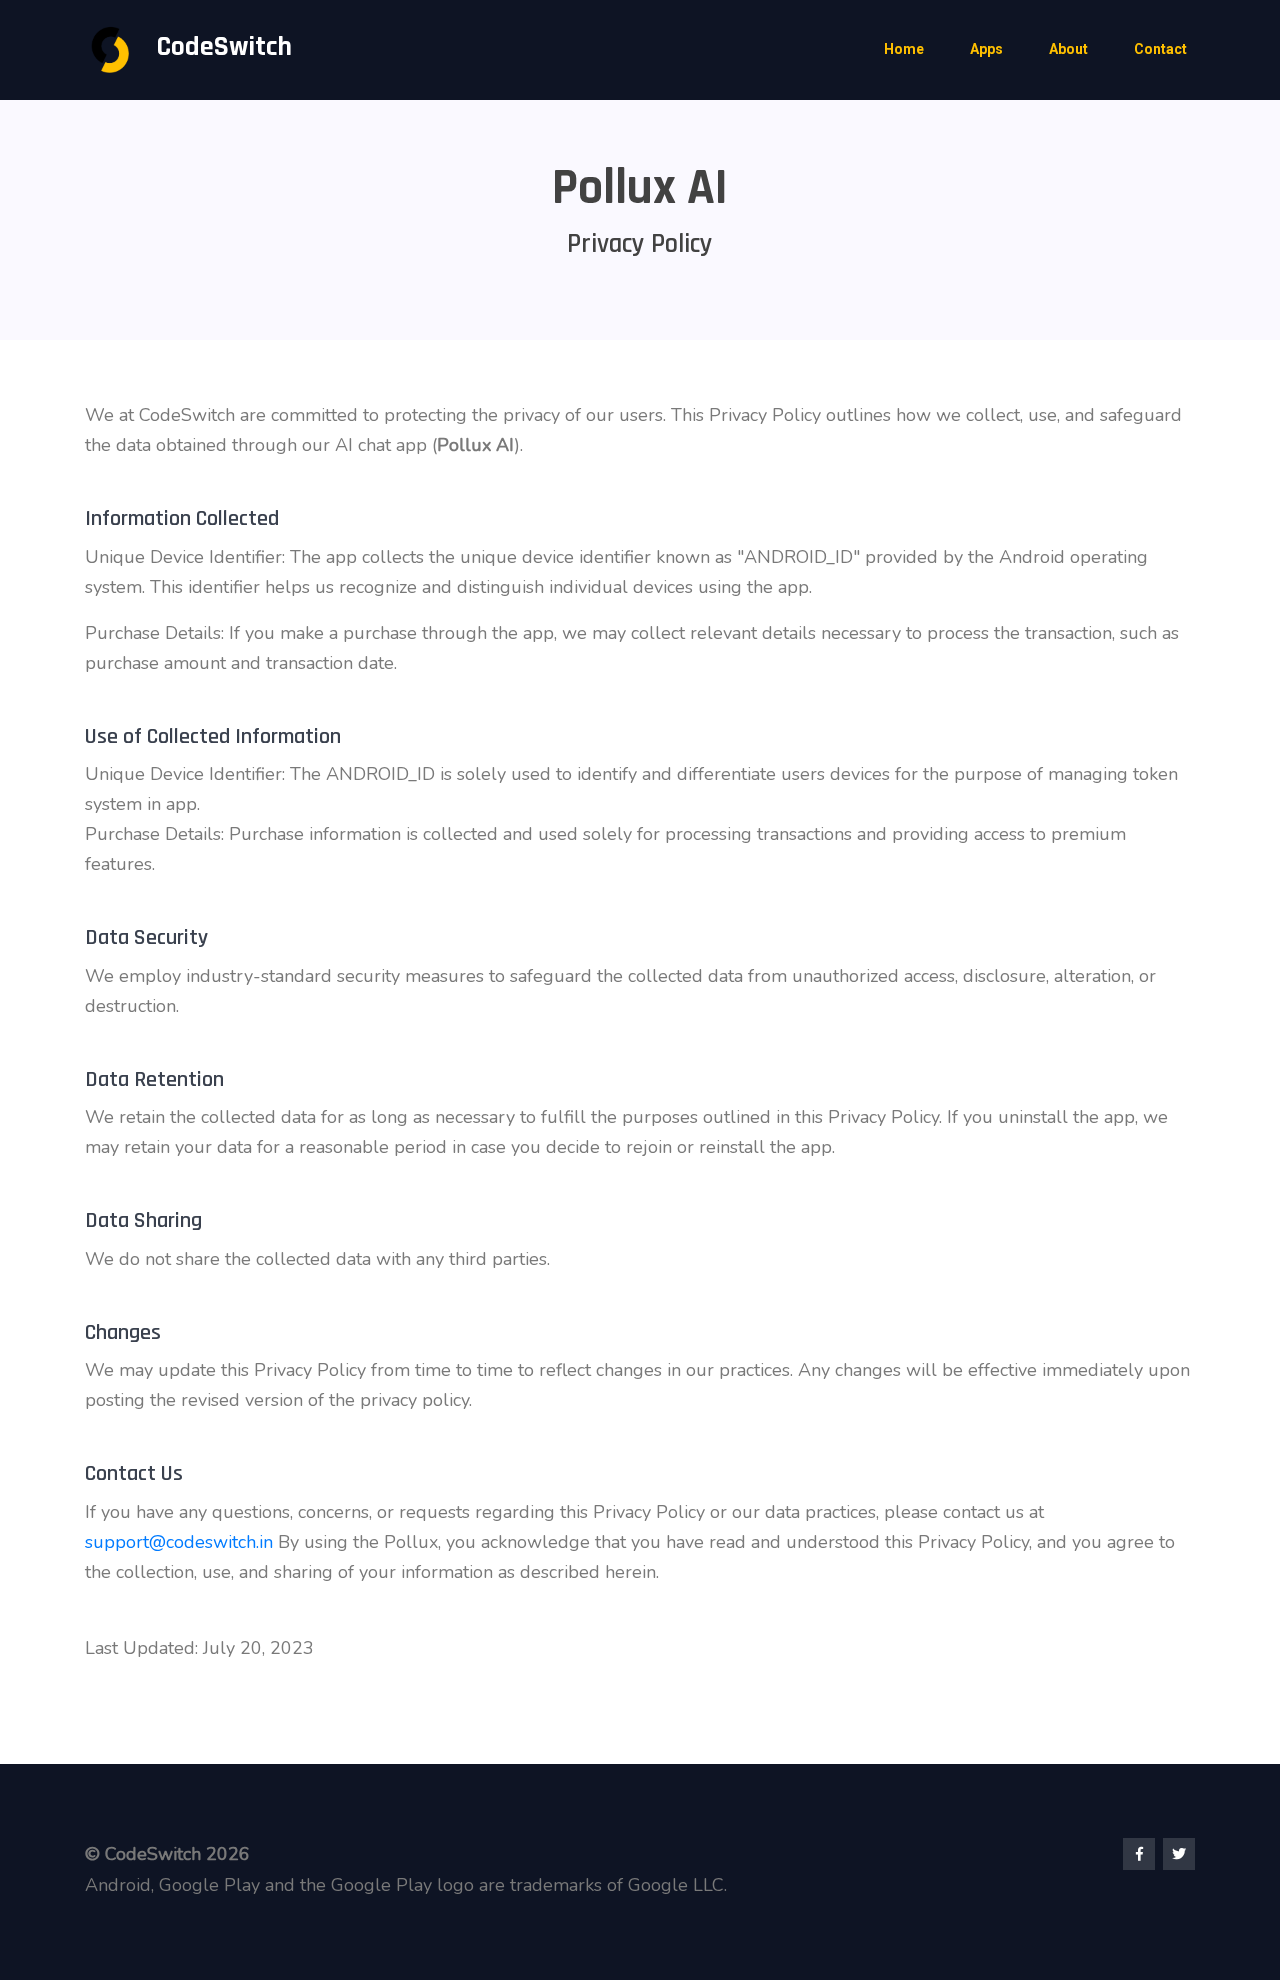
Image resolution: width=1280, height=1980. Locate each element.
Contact (1160, 49)
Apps (986, 49)
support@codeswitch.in (179, 1542)
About (1068, 49)
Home (904, 49)
